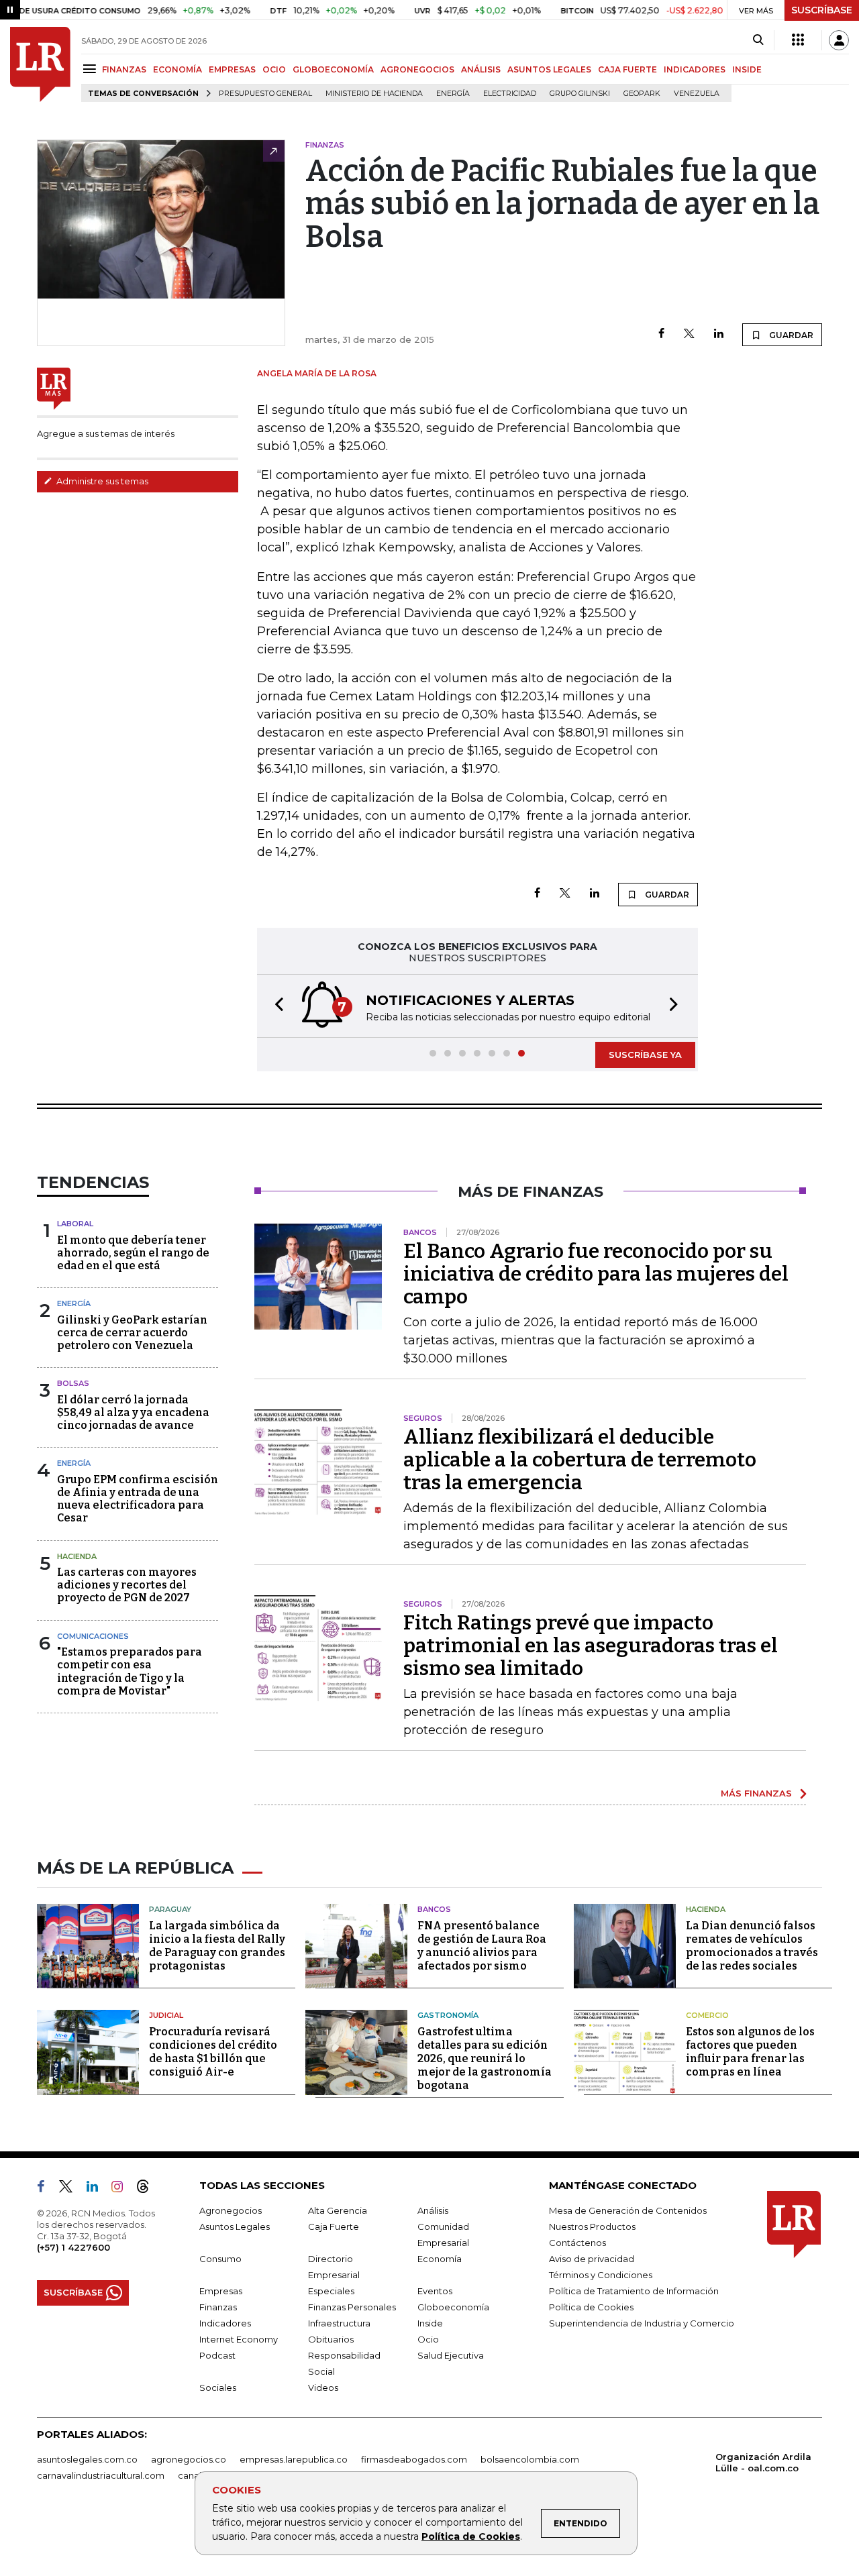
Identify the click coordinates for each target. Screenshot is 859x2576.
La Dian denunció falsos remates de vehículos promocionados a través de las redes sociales (752, 1946)
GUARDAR (790, 335)
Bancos (434, 1909)
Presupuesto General (265, 94)
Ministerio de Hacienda (374, 94)
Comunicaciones (93, 1636)
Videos (323, 2387)
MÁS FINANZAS (756, 1793)
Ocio (428, 2339)
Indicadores (225, 2323)
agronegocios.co (189, 2459)
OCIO (274, 69)
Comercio (707, 2015)
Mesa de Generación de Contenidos (628, 2210)
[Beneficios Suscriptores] (798, 40)
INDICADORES (695, 69)
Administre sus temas (101, 481)
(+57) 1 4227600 (73, 2247)
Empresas (221, 2291)
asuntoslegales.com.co (87, 2459)
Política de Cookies (471, 2536)
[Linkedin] (719, 334)
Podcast (217, 2355)
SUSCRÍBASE (822, 10)
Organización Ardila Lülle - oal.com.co (763, 2462)
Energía (453, 94)
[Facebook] (661, 334)
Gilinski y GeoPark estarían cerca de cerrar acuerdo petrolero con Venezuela (132, 1333)
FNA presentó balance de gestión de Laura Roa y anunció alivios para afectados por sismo (482, 1946)
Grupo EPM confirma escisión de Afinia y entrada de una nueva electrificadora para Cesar (138, 1499)
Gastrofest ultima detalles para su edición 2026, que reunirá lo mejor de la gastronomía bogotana (485, 2058)
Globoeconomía (453, 2307)
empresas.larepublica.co (294, 2459)
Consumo (220, 2259)
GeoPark (642, 94)
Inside (430, 2323)
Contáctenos (577, 2243)
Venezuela (697, 94)
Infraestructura (339, 2323)
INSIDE (747, 69)
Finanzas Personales (352, 2307)
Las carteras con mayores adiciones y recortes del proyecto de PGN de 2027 (127, 1585)
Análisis (433, 2210)
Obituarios (331, 2339)
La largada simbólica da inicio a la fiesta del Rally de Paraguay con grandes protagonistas (217, 1946)
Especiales (331, 2291)
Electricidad (510, 94)
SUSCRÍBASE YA (645, 1055)
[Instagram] (122, 2189)
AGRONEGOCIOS (417, 69)
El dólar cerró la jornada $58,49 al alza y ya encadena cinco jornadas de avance (133, 1412)
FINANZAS (124, 69)
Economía (440, 2259)
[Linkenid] (98, 2189)
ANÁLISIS (481, 69)
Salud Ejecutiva (451, 2355)
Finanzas (218, 2307)
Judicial (166, 2015)
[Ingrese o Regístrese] (839, 40)
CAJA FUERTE (627, 69)
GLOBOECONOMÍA (333, 69)
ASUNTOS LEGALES (549, 69)
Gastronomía (448, 2015)
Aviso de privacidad (592, 2259)
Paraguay (170, 1909)
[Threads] (148, 2189)
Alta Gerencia (338, 2210)
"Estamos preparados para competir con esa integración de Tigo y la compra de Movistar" (130, 1671)
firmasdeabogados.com (414, 2459)
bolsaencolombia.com (530, 2459)
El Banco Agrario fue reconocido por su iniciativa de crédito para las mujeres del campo (596, 1274)
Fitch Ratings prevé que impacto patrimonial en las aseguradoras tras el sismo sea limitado (591, 1646)
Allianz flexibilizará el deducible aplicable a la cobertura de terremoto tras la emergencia (580, 1460)
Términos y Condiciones (601, 2275)
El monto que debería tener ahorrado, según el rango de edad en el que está (133, 1253)
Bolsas (73, 1383)
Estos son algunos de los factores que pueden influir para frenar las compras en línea (750, 2052)
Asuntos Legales (235, 2226)
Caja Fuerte (334, 2226)
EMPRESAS (232, 69)
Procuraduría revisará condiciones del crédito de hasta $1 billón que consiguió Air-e (213, 2052)
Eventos (435, 2291)
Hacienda (77, 1556)
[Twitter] (689, 334)
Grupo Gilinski (580, 94)
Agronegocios (231, 2210)
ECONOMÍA (178, 69)
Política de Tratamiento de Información (634, 2291)
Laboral (75, 1224)
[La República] (40, 64)
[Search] (758, 40)
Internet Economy (239, 2339)
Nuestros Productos (592, 2226)
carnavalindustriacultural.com (101, 2475)
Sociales (218, 2387)
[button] (275, 1006)
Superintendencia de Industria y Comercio (642, 2323)
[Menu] (92, 69)
